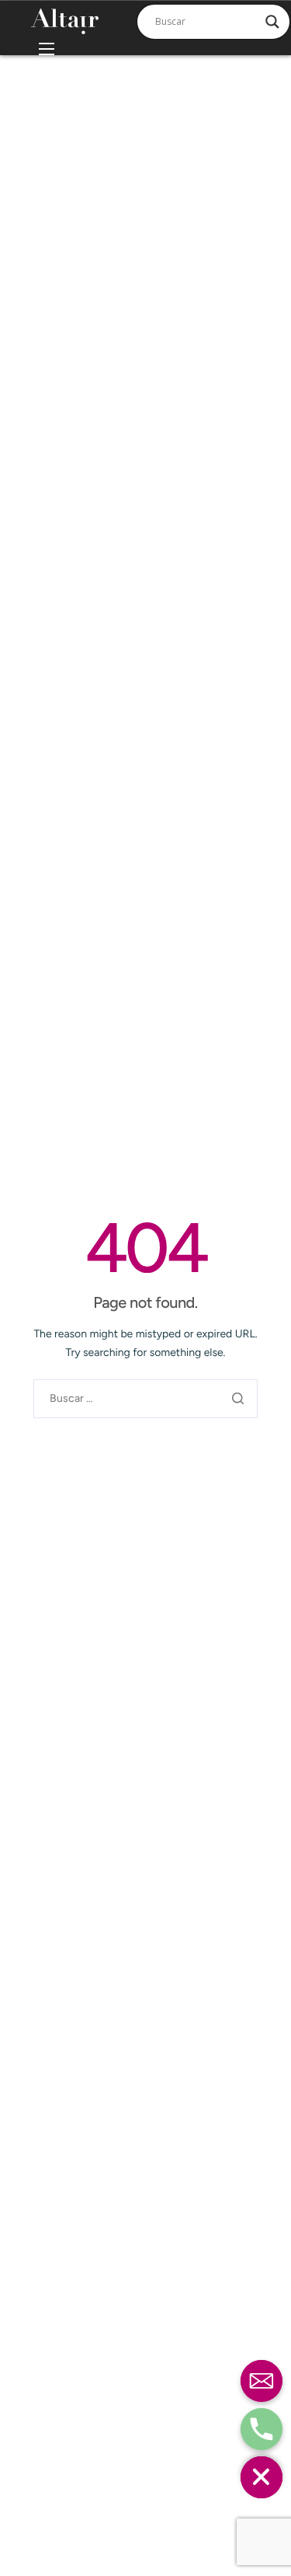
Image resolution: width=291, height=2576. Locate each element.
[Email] (262, 2381)
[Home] (65, 21)
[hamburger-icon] (47, 49)
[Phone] (262, 2429)
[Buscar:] (145, 1398)
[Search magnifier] (272, 22)
